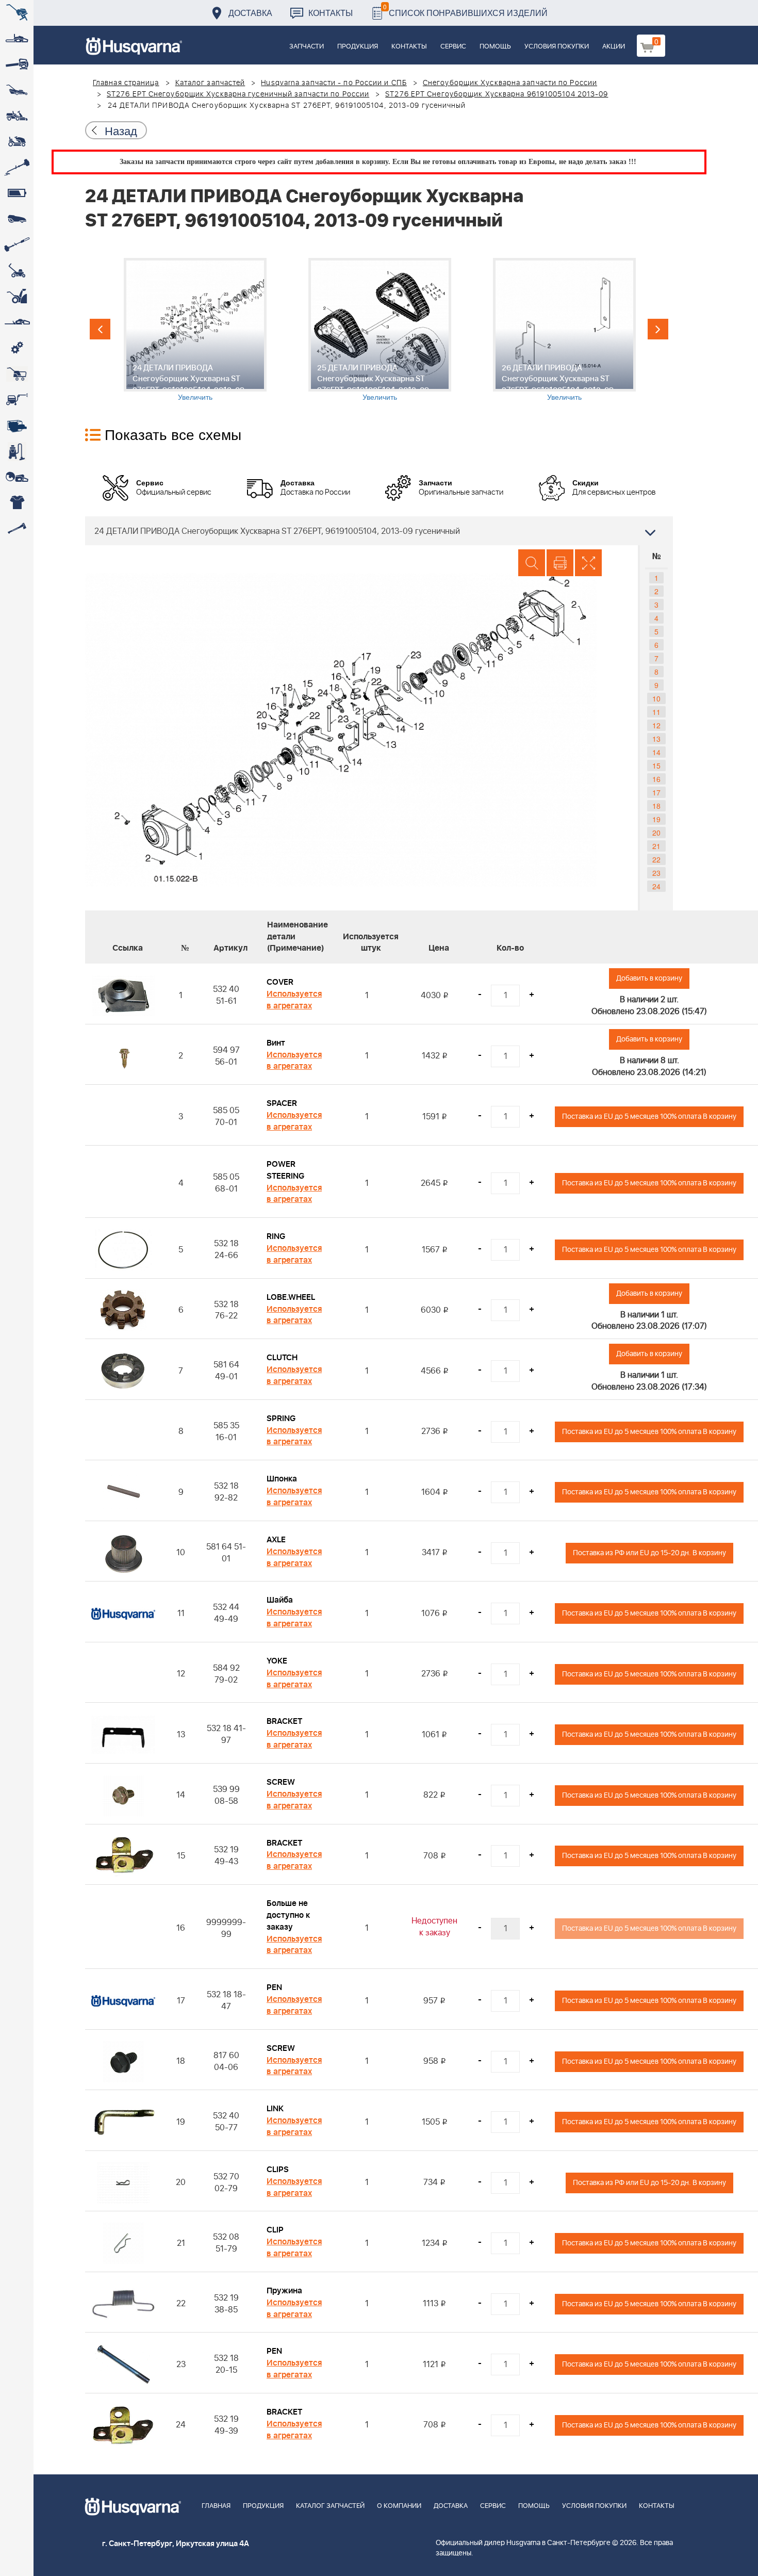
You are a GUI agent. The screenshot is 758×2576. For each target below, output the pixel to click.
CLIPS (278, 2170)
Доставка (250, 13)
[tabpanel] (195, 330)
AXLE (276, 1540)
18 (656, 806)
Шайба (280, 1600)
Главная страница (126, 83)
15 (656, 765)
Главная (216, 2506)
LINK (275, 2109)
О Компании (399, 2506)
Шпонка (282, 1479)
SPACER (282, 1103)
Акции (614, 47)
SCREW (281, 1782)
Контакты (331, 13)
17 (656, 792)
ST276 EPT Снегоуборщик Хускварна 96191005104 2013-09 (497, 94)
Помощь (495, 47)
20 (656, 833)
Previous (100, 329)
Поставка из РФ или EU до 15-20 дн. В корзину (649, 1553)
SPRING (281, 1419)
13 (656, 739)
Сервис (453, 47)
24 (656, 886)
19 (656, 819)
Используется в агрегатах (294, 1000)
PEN (274, 1987)
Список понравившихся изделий (465, 10)
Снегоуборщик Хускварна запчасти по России (510, 83)
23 (656, 873)
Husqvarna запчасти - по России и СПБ (334, 83)
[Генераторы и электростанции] (17, 374)
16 (656, 779)
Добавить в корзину (649, 978)
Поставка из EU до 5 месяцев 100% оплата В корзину (649, 1116)
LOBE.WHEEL (291, 1297)
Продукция (358, 47)
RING (276, 1236)
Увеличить (195, 397)
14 (656, 752)
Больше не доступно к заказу (288, 1915)
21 (656, 846)
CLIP (275, 2230)
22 (656, 859)
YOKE (277, 1661)
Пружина (284, 2291)
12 (656, 725)
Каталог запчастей (210, 83)
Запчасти (307, 47)
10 (656, 698)
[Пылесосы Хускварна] (17, 451)
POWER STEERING (285, 1170)
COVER (280, 982)
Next (658, 329)
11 (656, 712)
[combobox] (379, 531)
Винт (276, 1043)
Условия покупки (557, 47)
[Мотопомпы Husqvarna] (17, 426)
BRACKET (284, 1721)
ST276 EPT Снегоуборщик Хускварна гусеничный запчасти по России (238, 94)
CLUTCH (282, 1358)
